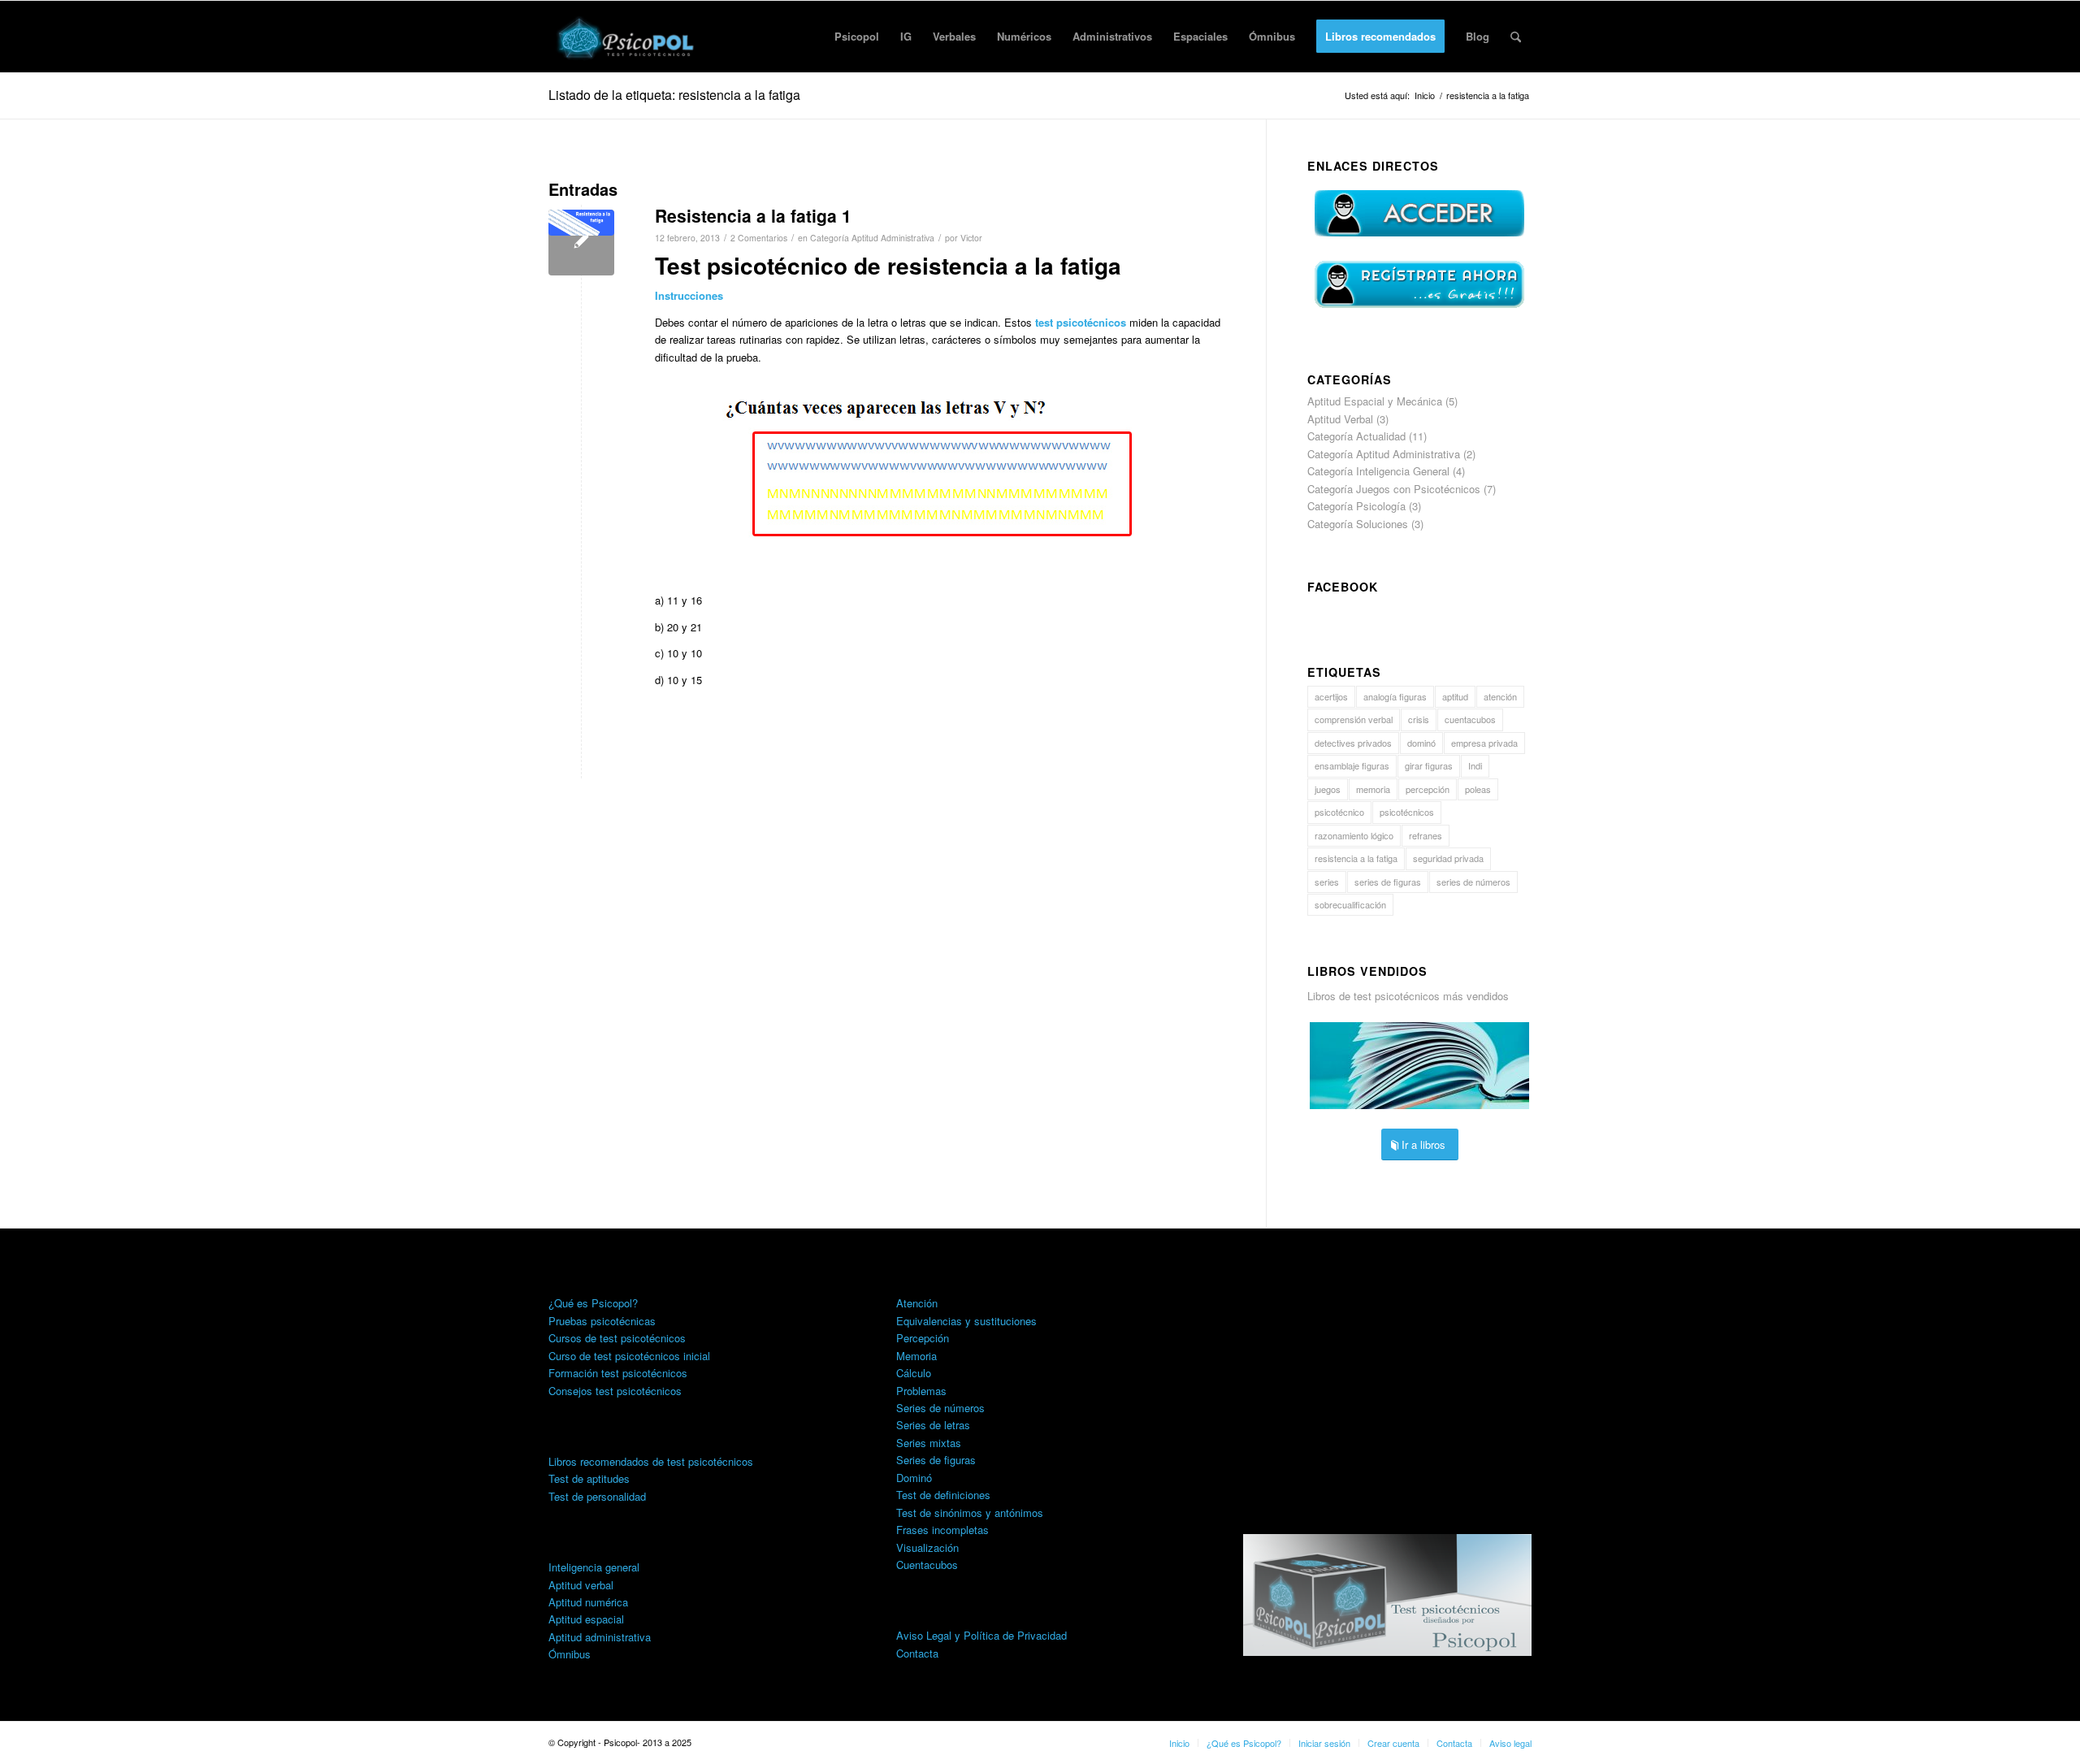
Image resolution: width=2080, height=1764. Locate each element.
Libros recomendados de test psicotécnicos (651, 1461)
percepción (1428, 789)
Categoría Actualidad (1356, 436)
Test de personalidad (597, 1496)
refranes (1426, 835)
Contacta (917, 1653)
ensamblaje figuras (1352, 765)
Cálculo (914, 1373)
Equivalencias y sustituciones (966, 1321)
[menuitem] (857, 37)
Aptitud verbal (581, 1585)
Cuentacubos (927, 1565)
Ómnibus (570, 1654)
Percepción (923, 1338)
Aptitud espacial (586, 1619)
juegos (1328, 789)
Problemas (921, 1391)
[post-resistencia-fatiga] (581, 243)
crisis (1419, 719)
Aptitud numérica (588, 1602)
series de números (1473, 882)
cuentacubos (1470, 719)
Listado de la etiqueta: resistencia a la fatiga (674, 95)
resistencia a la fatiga (1356, 858)
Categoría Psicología (1356, 506)
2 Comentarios (759, 238)
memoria (1373, 789)
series (1327, 882)
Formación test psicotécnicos (618, 1373)
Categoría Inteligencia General (1378, 471)
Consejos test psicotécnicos (615, 1391)
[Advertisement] (1387, 1379)
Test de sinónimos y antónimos (970, 1513)
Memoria (916, 1356)
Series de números (940, 1408)
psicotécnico (1339, 812)
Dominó (914, 1478)
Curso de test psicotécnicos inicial (629, 1356)
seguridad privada (1448, 858)
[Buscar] (1516, 37)
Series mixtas (929, 1443)
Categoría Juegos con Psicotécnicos (1394, 489)
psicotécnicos (1407, 812)
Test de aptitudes (589, 1478)
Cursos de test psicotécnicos (617, 1338)
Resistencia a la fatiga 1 (753, 215)
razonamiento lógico (1354, 835)
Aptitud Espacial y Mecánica (1375, 401)
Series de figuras (936, 1460)
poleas (1478, 789)
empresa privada (1484, 743)
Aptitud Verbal (1340, 419)
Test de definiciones (943, 1495)
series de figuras (1388, 882)
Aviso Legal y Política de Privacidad (981, 1635)
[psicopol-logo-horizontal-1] (626, 37)
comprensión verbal (1354, 719)
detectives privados (1353, 743)
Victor (971, 238)
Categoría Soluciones (1358, 524)
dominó (1421, 743)
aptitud (1455, 696)
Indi (1475, 765)
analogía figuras (1395, 696)
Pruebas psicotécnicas (602, 1321)
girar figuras (1429, 765)
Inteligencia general (594, 1567)
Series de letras (933, 1425)
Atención (917, 1303)
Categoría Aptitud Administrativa (872, 238)
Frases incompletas (942, 1530)
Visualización (927, 1547)
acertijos (1331, 696)
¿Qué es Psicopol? (593, 1303)
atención (1500, 696)
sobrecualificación (1350, 904)
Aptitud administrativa (600, 1637)
